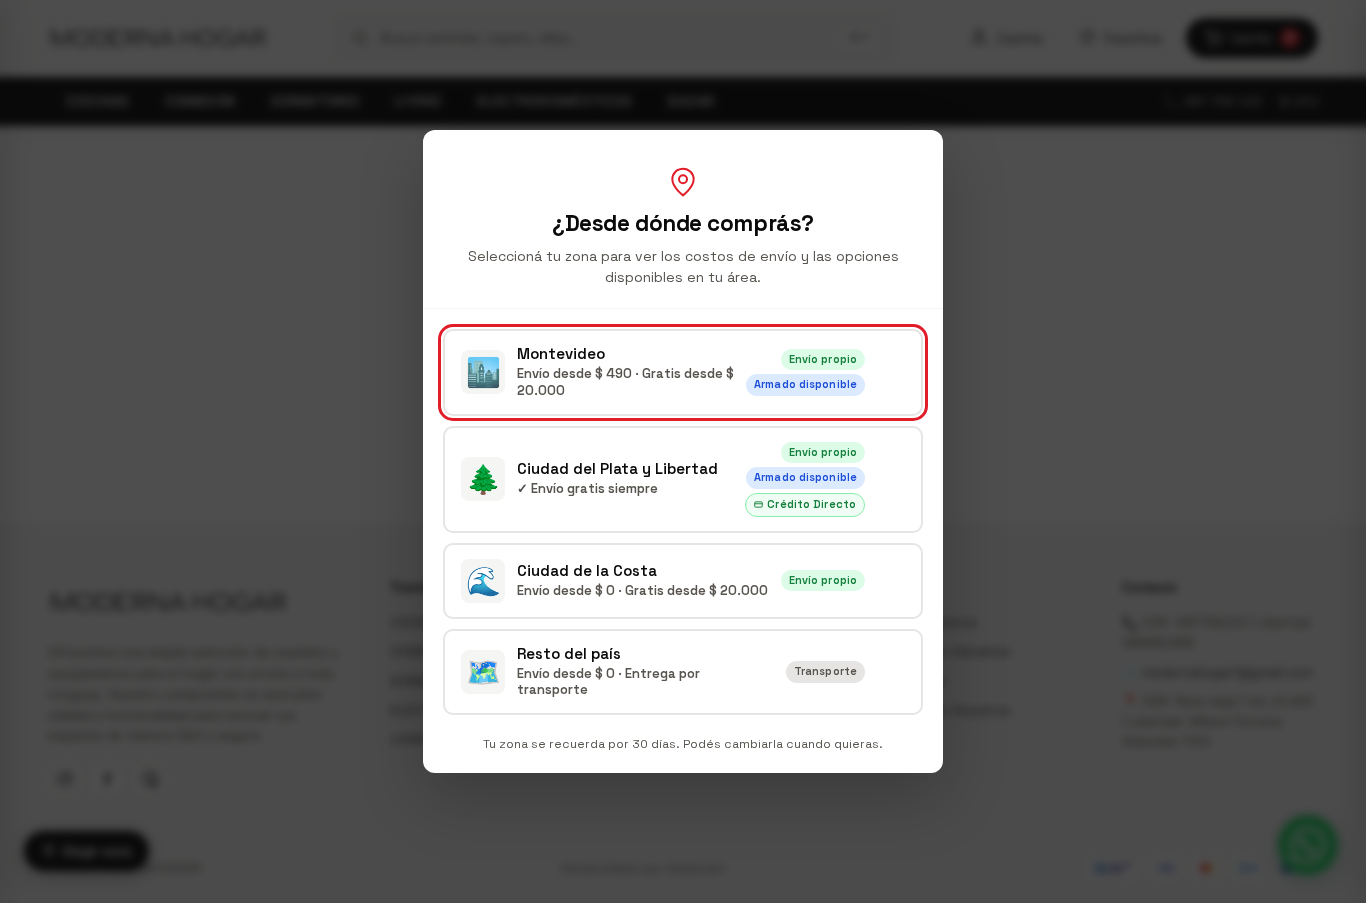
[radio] (683, 372)
